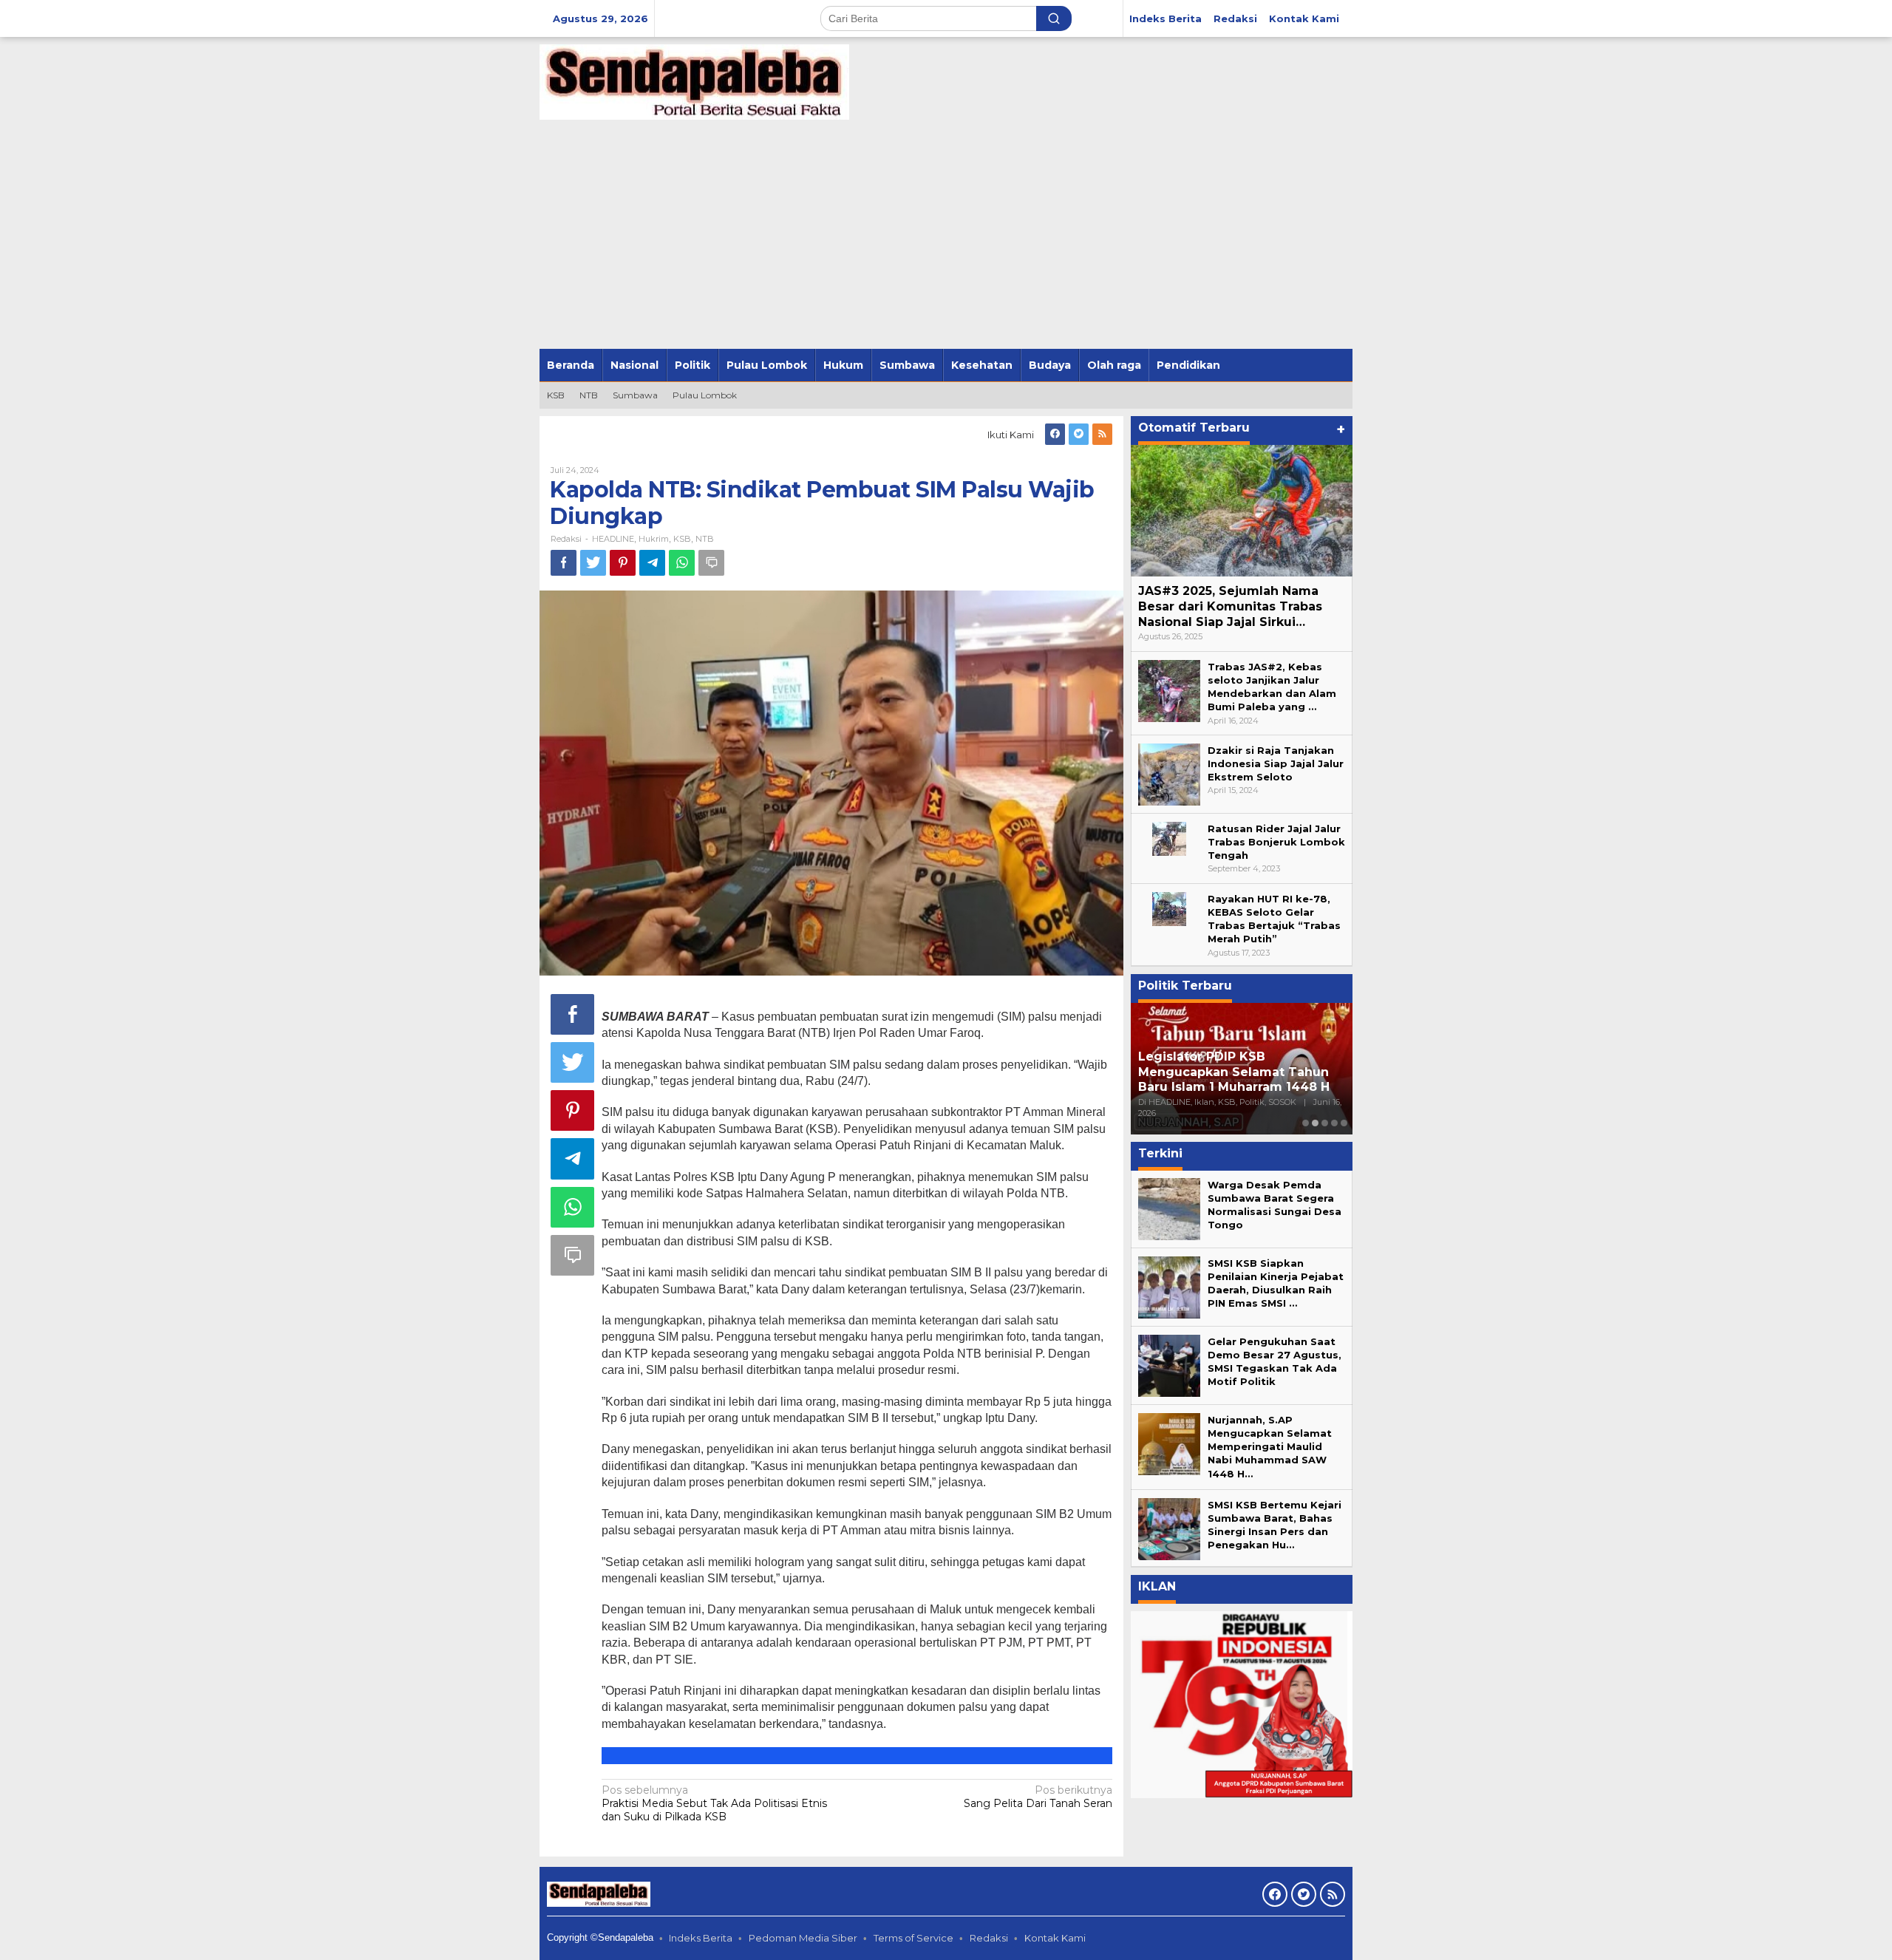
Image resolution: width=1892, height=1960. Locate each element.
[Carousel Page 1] (1306, 1123)
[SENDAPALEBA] (694, 81)
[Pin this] (623, 563)
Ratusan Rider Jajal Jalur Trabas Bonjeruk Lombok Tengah (1276, 842)
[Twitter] (1079, 434)
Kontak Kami (1055, 1938)
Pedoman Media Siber (803, 1938)
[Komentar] (711, 563)
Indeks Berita (701, 1938)
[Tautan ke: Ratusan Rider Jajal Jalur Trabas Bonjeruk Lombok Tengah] (1169, 837)
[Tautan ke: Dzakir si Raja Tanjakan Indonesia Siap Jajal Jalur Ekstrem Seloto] (1169, 773)
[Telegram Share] (652, 563)
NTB (705, 539)
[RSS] (1102, 434)
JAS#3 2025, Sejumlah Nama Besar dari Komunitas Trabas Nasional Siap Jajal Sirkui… (1230, 606)
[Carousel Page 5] (1344, 1123)
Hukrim (654, 539)
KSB (682, 539)
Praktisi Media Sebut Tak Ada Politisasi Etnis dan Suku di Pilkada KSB (714, 1803)
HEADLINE (613, 539)
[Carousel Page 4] (1334, 1123)
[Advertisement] (946, 238)
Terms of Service (913, 1938)
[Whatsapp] (682, 563)
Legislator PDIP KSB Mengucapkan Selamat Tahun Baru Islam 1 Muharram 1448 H (1234, 1072)
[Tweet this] (593, 563)
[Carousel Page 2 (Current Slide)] (1315, 1123)
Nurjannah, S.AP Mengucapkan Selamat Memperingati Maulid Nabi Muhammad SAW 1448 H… (1270, 1447)
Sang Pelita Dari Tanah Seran (1038, 1797)
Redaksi (989, 1938)
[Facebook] (1055, 434)
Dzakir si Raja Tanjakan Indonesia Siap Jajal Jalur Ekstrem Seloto (1276, 763)
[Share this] (564, 563)
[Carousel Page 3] (1325, 1123)
